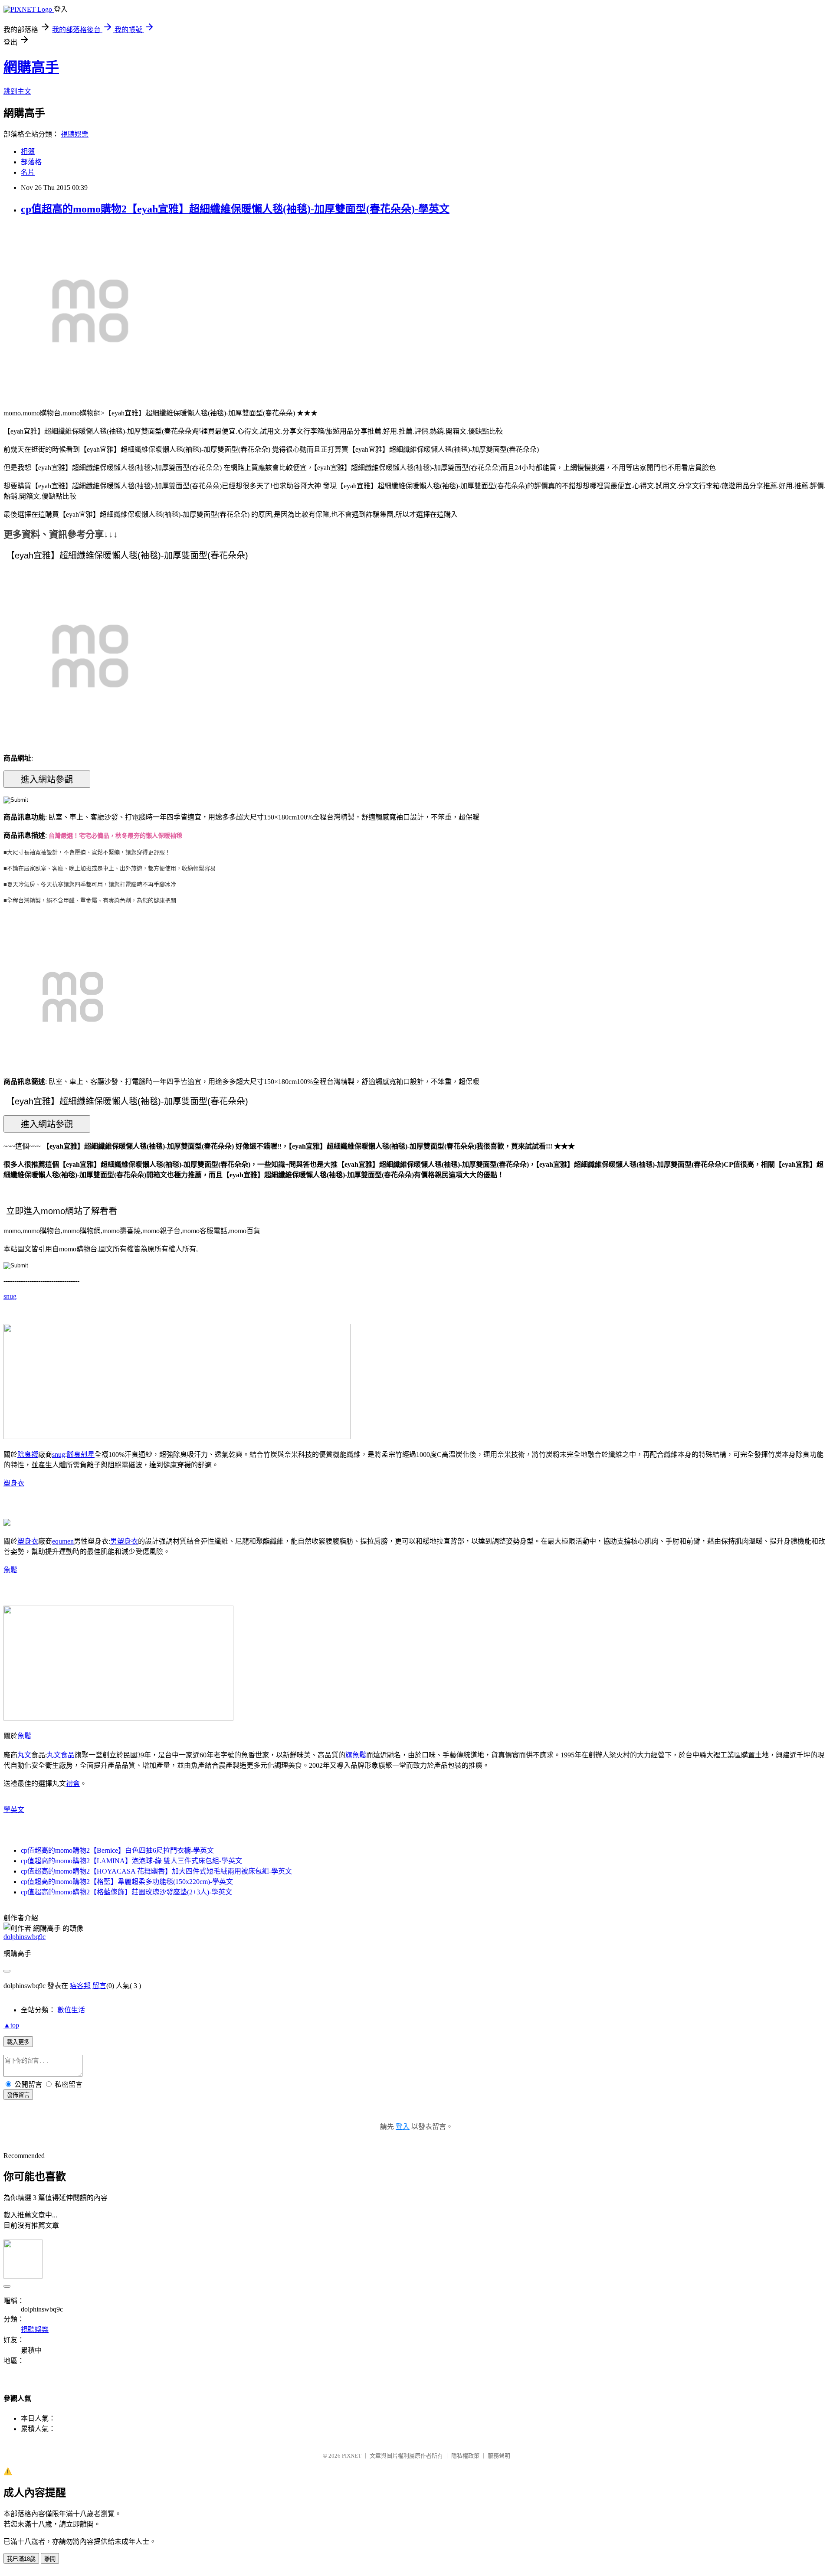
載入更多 (18, 2042)
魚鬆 (10, 1570)
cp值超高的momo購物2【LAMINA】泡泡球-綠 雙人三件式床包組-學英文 (131, 1861)
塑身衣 (14, 1483)
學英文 (14, 1810)
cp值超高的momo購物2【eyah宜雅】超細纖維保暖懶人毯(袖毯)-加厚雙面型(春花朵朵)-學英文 (235, 209)
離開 (50, 2559)
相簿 (28, 152)
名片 (28, 172)
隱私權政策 (465, 2456)
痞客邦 (80, 1986)
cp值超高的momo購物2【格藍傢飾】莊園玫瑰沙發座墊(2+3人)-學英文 (126, 1892)
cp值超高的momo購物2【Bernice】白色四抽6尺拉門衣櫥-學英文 (117, 1850)
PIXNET (352, 2456)
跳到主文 (17, 91)
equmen (63, 1541)
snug (10, 1296)
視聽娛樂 (75, 134)
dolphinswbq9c (25, 1937)
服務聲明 (499, 2456)
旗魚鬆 (356, 1755)
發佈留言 (18, 2095)
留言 (99, 1986)
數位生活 (71, 2010)
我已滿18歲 (21, 2559)
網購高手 (31, 67)
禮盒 (73, 1784)
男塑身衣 (124, 1541)
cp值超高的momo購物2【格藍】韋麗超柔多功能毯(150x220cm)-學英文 (127, 1882)
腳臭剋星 (81, 1455)
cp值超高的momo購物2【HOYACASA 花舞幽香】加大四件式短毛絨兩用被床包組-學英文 (156, 1871)
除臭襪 (28, 1455)
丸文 (24, 1755)
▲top (11, 2025)
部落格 (31, 162)
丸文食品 (61, 1755)
